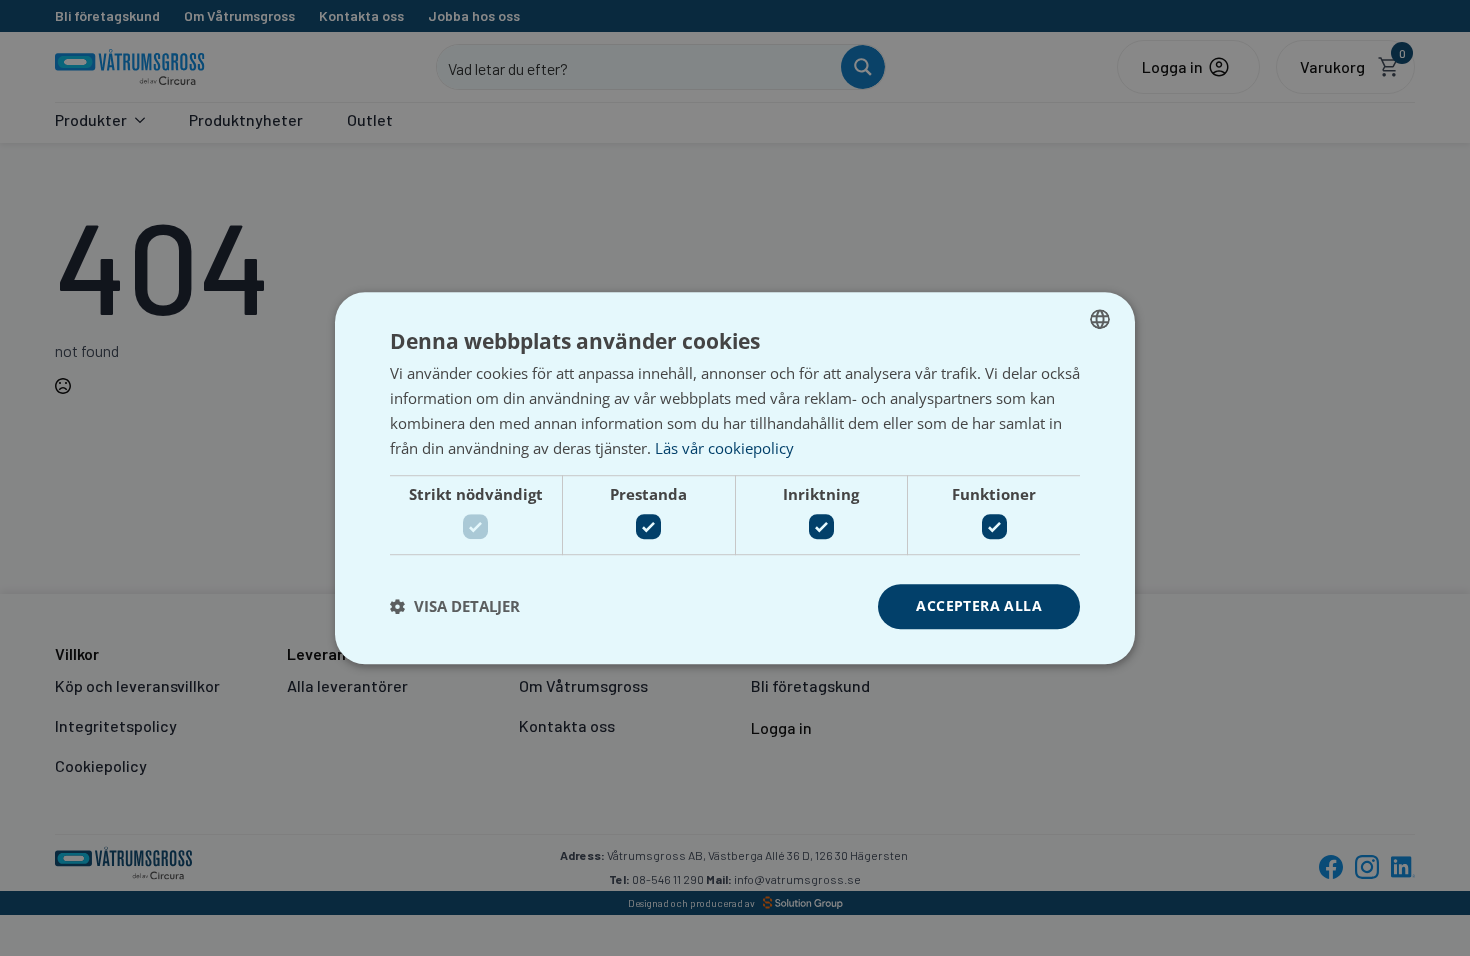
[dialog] (735, 478)
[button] (455, 606)
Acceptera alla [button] (979, 605)
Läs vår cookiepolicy (724, 448)
